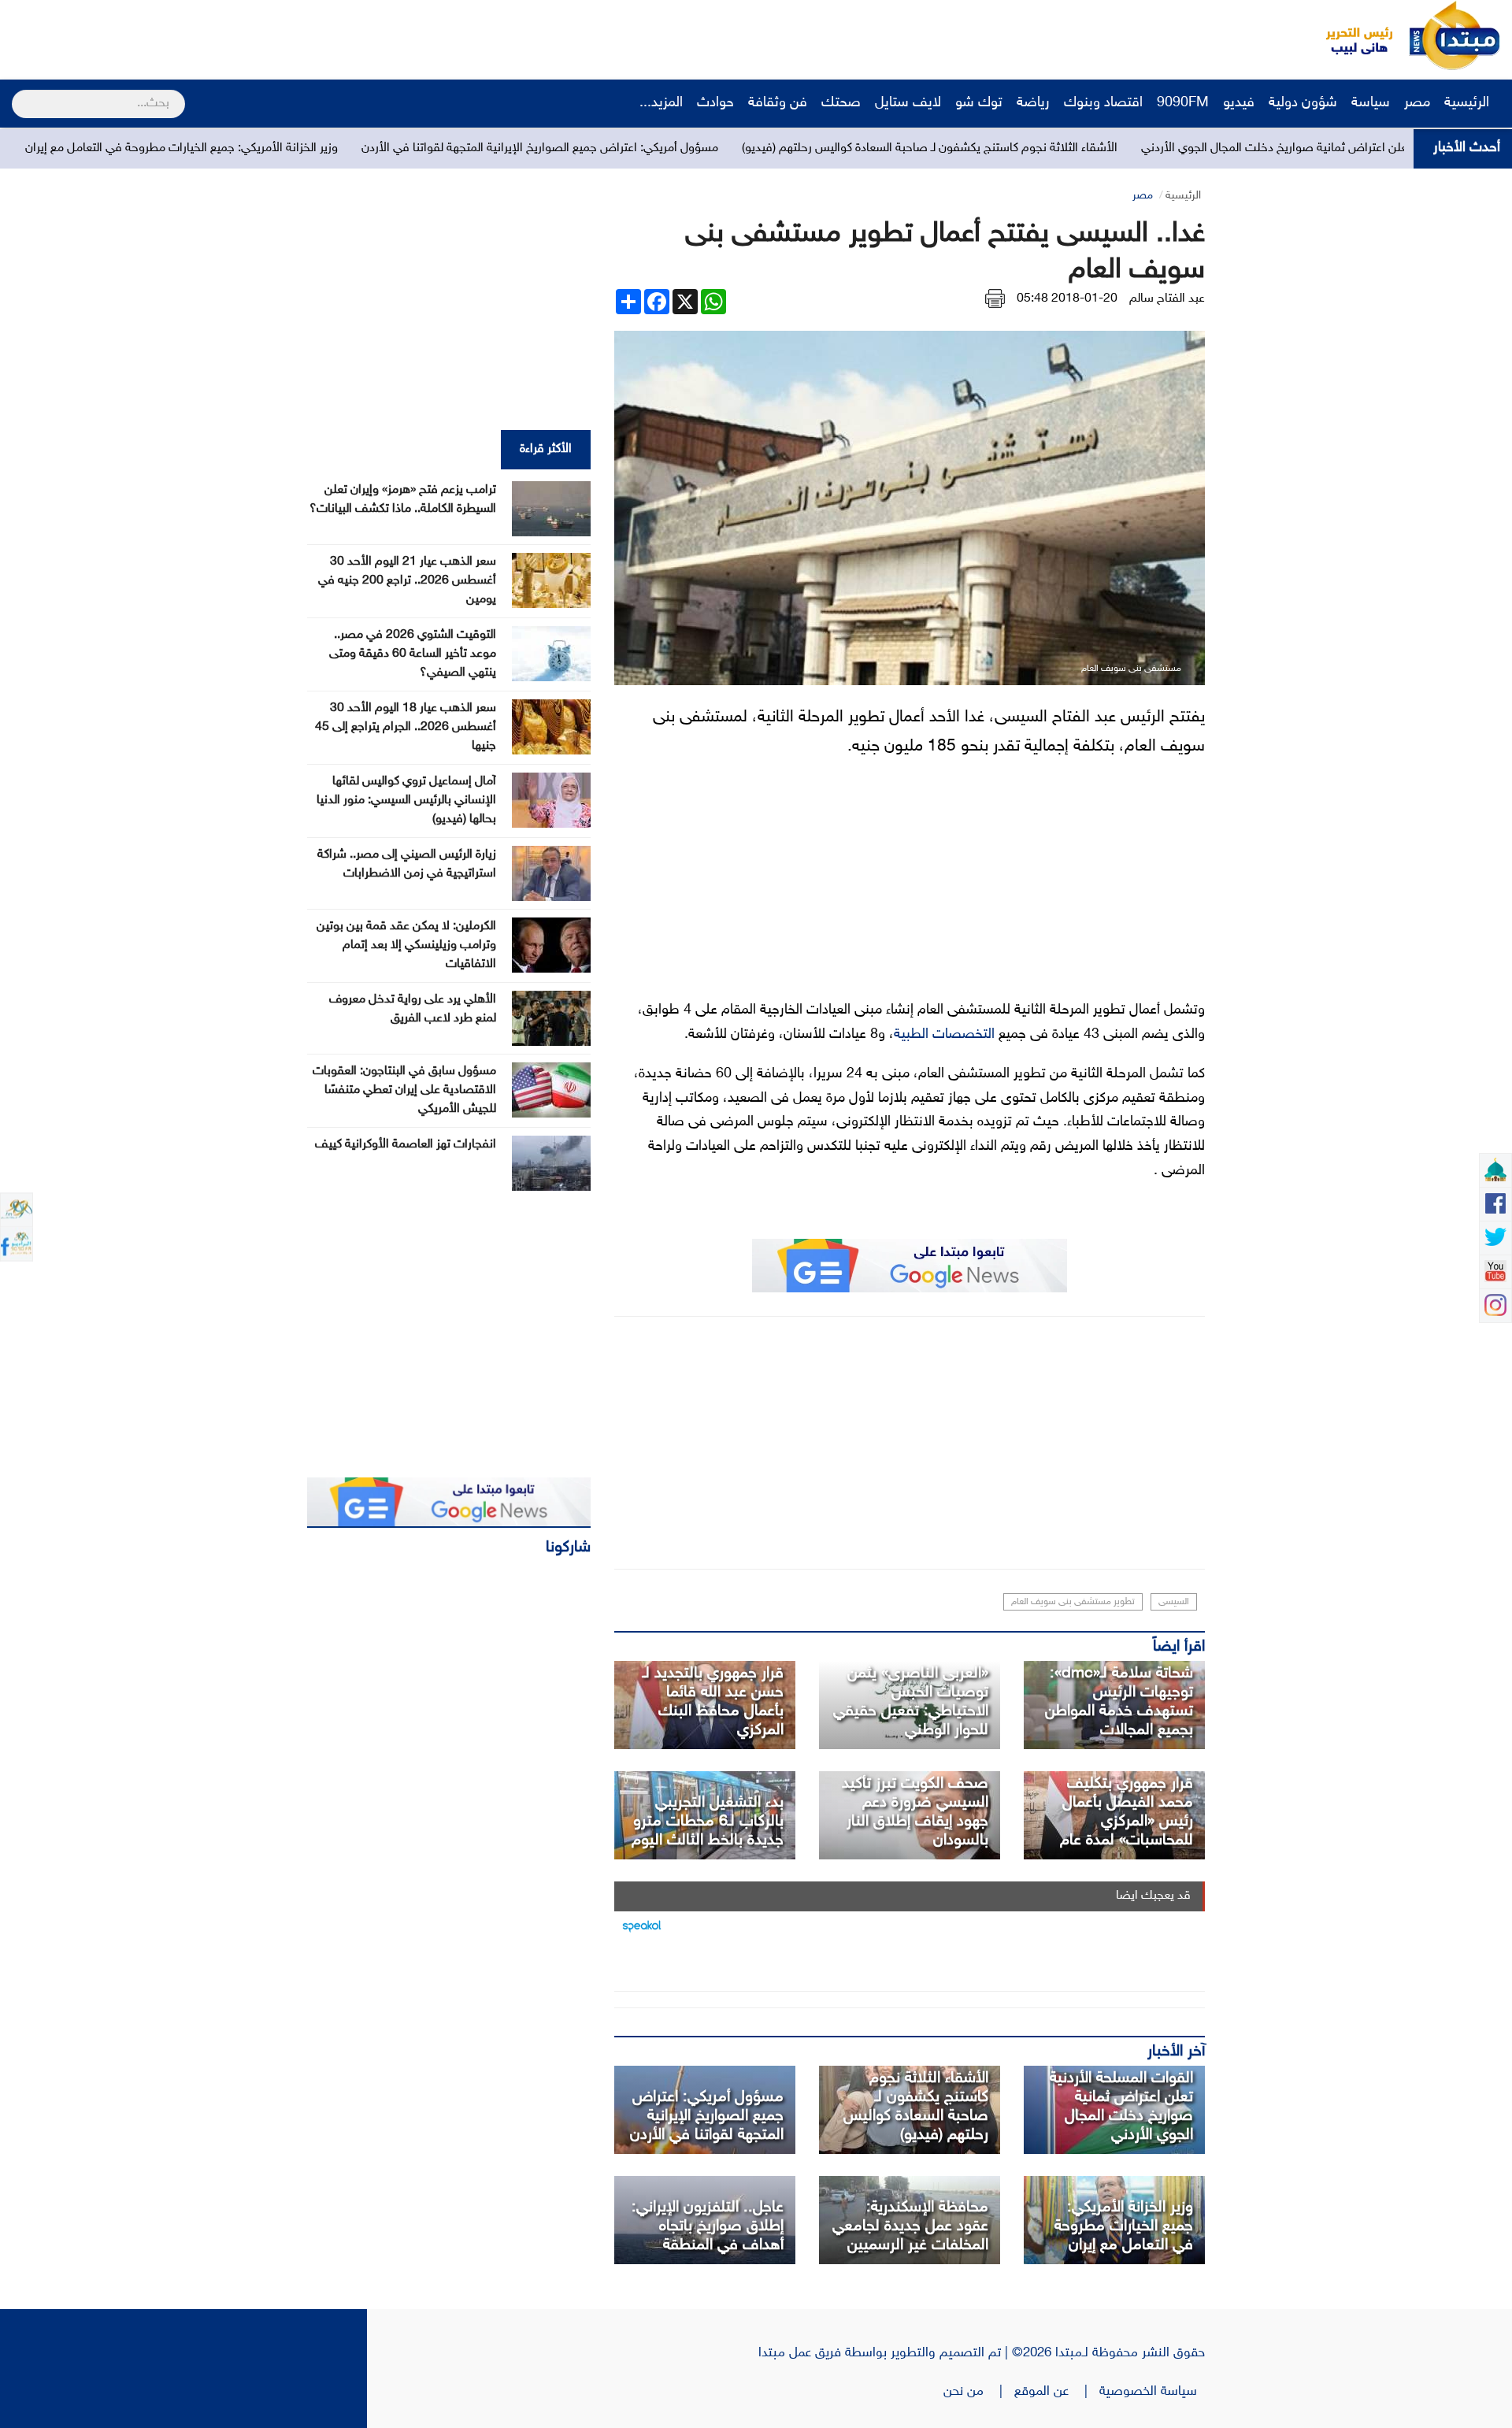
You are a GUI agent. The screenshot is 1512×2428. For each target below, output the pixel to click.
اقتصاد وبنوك (1103, 103)
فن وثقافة (778, 103)
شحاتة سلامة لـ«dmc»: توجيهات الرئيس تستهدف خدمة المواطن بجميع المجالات (1119, 1702)
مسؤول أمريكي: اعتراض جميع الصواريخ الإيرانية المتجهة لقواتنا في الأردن (682, 148)
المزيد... (661, 103)
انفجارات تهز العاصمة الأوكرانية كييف (406, 1145)
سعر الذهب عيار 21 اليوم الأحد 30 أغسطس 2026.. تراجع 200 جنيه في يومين (407, 581)
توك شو (979, 103)
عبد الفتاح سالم (1167, 299)
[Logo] (1351, 35)
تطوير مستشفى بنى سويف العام (1073, 1602)
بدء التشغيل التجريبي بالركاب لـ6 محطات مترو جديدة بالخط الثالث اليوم (708, 1822)
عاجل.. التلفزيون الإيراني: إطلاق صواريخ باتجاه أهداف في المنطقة (708, 2226)
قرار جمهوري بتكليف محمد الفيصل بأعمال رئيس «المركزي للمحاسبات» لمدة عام (1127, 1812)
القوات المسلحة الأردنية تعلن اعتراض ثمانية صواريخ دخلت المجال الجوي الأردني (1121, 2107)
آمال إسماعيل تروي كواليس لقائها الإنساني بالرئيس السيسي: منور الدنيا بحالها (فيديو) (406, 801)
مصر (1417, 103)
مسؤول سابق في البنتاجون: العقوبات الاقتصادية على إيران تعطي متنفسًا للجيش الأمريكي (404, 1090)
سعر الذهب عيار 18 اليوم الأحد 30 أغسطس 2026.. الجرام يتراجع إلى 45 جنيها (406, 727)
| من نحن (979, 2392)
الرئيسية (1469, 103)
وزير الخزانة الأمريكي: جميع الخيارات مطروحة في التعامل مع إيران (324, 148)
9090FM (1183, 103)
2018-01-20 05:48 (1067, 299)
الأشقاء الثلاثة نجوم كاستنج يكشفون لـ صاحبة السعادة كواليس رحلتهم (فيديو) (1072, 148)
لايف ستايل (908, 103)
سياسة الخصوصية (1152, 2392)
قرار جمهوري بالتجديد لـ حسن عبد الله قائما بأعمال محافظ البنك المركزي (713, 1702)
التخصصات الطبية (944, 1035)
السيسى (1174, 1602)
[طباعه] (995, 299)
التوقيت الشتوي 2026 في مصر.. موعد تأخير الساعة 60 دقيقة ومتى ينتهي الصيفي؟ (413, 654)
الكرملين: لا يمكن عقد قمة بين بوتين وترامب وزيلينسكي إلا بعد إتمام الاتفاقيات (406, 945)
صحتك (841, 103)
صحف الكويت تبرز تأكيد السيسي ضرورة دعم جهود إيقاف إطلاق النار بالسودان (915, 1812)
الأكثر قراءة (546, 449)
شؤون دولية (1303, 103)
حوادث (715, 103)
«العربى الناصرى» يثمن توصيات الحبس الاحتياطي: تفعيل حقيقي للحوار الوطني (911, 1702)
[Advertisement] (295, 35)
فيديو (1239, 103)
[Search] (19, 94)
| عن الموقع (1057, 2392)
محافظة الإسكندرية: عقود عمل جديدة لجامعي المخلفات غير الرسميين (910, 2226)
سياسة (1371, 103)
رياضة (1033, 103)
